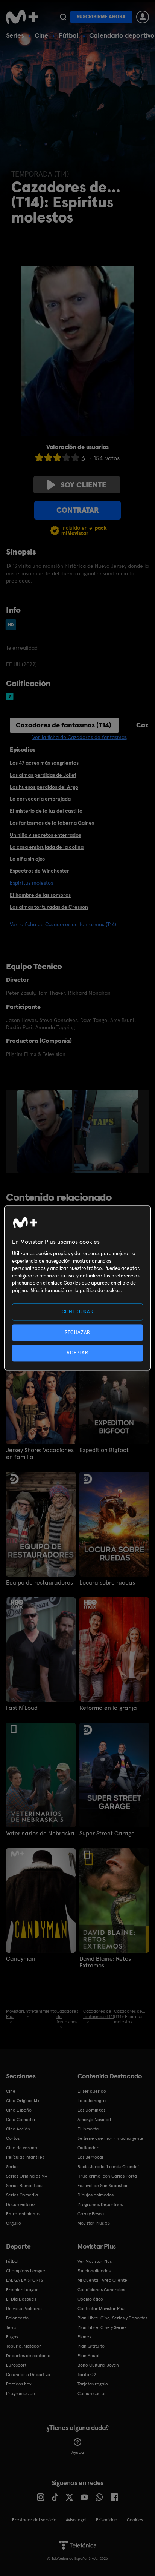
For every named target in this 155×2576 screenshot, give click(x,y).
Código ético (90, 2299)
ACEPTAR (77, 1353)
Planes (84, 2337)
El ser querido (92, 2091)
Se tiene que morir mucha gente (110, 2138)
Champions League (26, 2271)
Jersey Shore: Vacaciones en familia (40, 1454)
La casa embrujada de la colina (47, 847)
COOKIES (135, 2520)
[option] (46, 1131)
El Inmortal (89, 2129)
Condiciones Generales (101, 2290)
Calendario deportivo (122, 35)
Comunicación (92, 2393)
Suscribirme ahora (101, 17)
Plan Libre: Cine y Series (102, 2327)
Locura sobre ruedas (107, 1583)
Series (15, 35)
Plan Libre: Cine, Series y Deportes (112, 2318)
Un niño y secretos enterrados (45, 835)
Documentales (21, 2204)
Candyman (21, 1959)
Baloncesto (17, 2318)
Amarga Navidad (94, 2120)
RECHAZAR (77, 1332)
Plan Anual (88, 2356)
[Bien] (66, 457)
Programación (21, 2393)
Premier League (22, 2290)
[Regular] (57, 457)
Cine (41, 35)
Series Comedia (22, 2195)
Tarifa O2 (87, 2375)
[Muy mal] (39, 457)
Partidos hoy (19, 2384)
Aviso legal (76, 2520)
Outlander (88, 2148)
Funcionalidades (94, 2271)
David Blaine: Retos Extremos (105, 1962)
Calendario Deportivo (28, 2375)
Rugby (12, 2337)
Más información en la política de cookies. (76, 1290)
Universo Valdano (24, 2309)
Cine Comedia (21, 2120)
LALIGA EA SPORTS (24, 2280)
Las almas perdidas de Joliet (43, 775)
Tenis (11, 2327)
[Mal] (48, 457)
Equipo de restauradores (40, 1583)
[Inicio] (22, 17)
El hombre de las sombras (40, 895)
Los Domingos (91, 2110)
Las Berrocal (90, 2157)
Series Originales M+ (27, 2176)
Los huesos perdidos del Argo (44, 787)
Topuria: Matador (24, 2346)
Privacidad (107, 2520)
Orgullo (14, 2223)
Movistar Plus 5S (94, 2223)
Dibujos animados (96, 2195)
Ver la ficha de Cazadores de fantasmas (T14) (63, 924)
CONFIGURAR (78, 1312)
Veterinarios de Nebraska (40, 1834)
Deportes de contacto (28, 2356)
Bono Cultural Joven (98, 2365)
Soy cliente (84, 485)
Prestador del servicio (34, 2520)
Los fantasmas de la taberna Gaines (52, 823)
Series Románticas (25, 2186)
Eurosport (16, 2365)
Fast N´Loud (22, 1708)
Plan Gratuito (91, 2346)
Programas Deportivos (100, 2204)
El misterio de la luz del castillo (46, 811)
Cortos (13, 2138)
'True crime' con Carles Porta (107, 2176)
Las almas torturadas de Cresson (49, 907)
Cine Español (19, 2110)
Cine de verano (22, 2148)
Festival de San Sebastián (103, 2186)
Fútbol (69, 35)
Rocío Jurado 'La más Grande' (108, 2167)
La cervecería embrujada (40, 799)
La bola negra (92, 2101)
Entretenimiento (23, 2214)
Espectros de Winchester (40, 871)
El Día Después (21, 2299)
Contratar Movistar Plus (101, 2309)
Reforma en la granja (108, 1708)
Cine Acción (18, 2129)
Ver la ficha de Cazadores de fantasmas (80, 737)
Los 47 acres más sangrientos (44, 763)
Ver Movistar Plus (95, 2261)
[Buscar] (63, 17)
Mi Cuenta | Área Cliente (102, 2280)
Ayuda (78, 2452)
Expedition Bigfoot (104, 1450)
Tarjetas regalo (93, 2384)
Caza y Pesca (91, 2214)
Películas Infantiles (25, 2157)
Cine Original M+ (23, 2101)
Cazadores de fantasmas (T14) (64, 725)
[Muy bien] (75, 457)
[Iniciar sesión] (143, 17)
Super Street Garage (107, 1834)
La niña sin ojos (27, 859)
